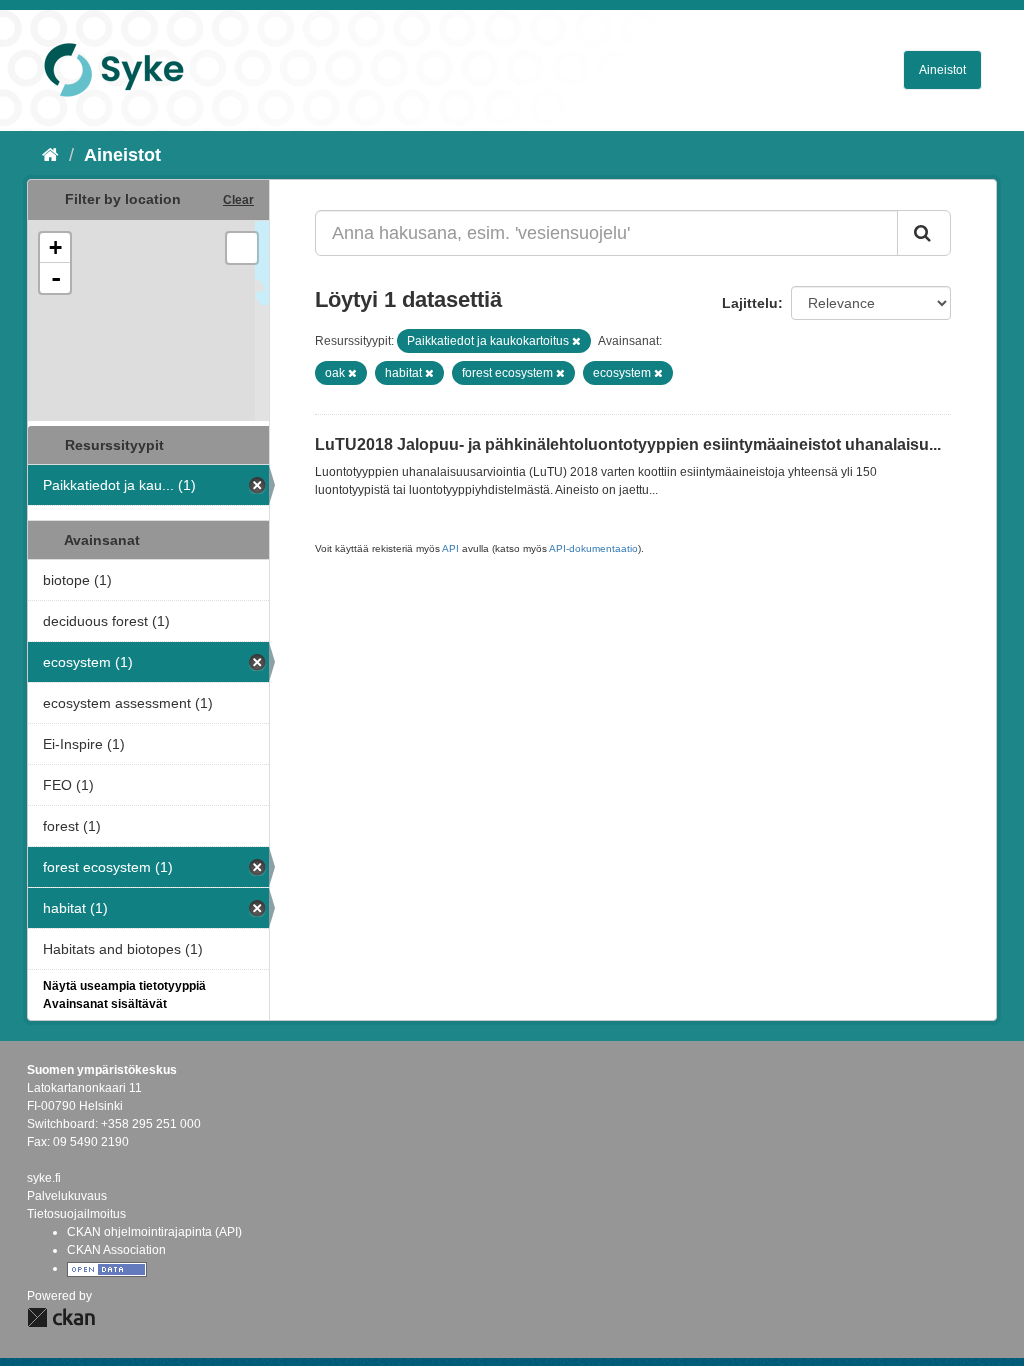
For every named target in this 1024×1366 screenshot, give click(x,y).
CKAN (61, 1317)
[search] (924, 233)
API (450, 548)
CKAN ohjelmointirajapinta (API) (154, 1232)
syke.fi (44, 1178)
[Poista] (576, 341)
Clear (238, 200)
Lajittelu (750, 303)
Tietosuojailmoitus (76, 1214)
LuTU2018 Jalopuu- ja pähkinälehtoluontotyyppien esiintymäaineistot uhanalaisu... (628, 444)
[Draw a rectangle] (242, 248)
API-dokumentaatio (593, 548)
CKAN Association (116, 1250)
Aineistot (942, 70)
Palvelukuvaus (67, 1196)
